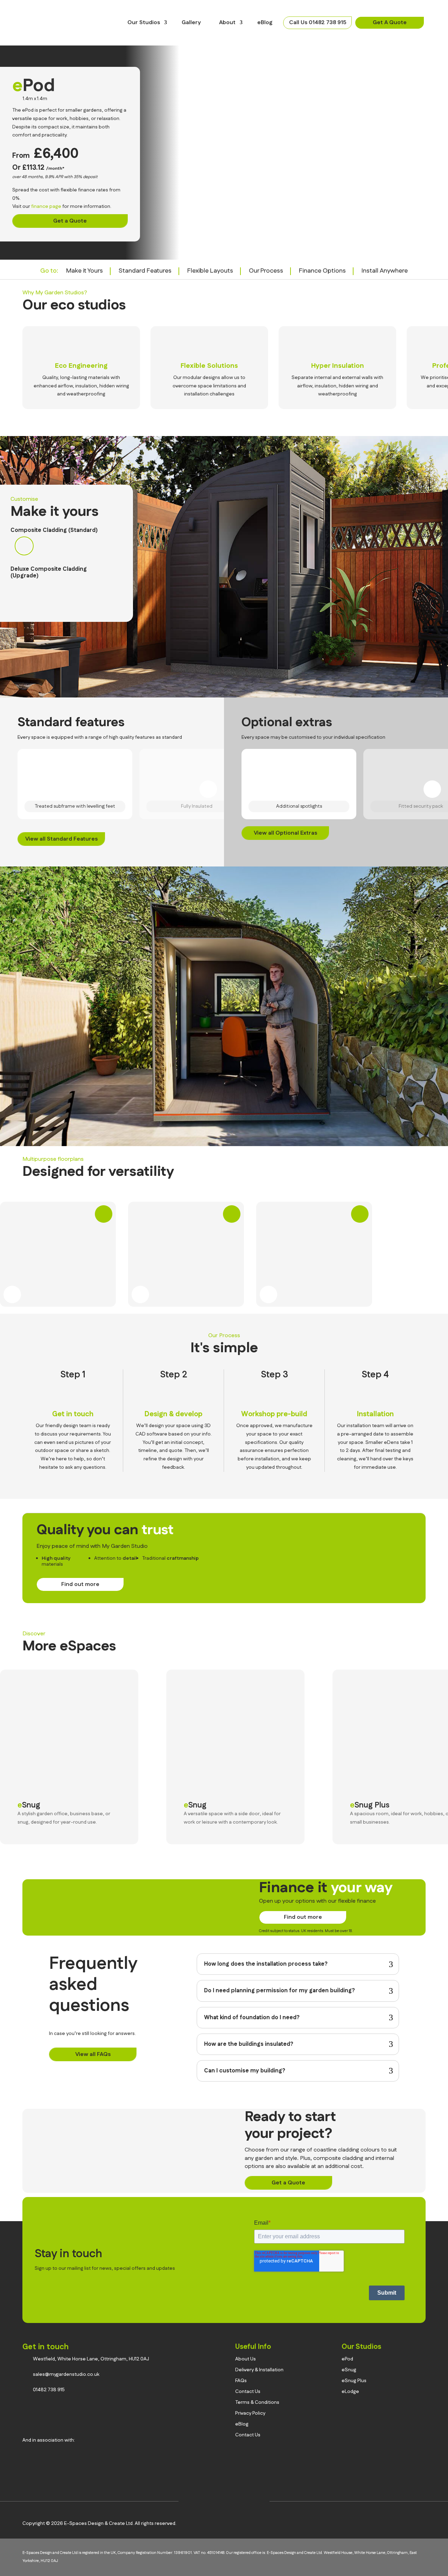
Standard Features (145, 271)
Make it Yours (85, 271)
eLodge (350, 2392)
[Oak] (44, 591)
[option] (81, 368)
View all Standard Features (61, 839)
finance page (46, 206)
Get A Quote (390, 23)
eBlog (265, 23)
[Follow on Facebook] (213, 2499)
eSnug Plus (370, 1805)
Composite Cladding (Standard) (54, 530)
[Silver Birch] (85, 591)
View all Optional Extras (285, 833)
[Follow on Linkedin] (235, 2499)
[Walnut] (65, 591)
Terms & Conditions (257, 2402)
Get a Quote (70, 221)
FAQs (241, 2381)
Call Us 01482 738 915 (318, 23)
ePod (347, 2359)
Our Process (266, 271)
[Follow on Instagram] (192, 2499)
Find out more (80, 1584)
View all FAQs (93, 2054)
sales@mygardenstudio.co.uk (66, 2374)
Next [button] (428, 303)
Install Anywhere (385, 271)
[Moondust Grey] (65, 546)
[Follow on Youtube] (256, 2499)
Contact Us (248, 2392)
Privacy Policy (250, 2413)
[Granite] (105, 591)
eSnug (29, 1805)
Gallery (191, 23)
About (227, 23)
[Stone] (24, 591)
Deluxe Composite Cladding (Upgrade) (49, 573)
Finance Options (322, 271)
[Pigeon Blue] (44, 546)
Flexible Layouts (210, 271)
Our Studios (144, 23)
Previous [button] (411, 303)
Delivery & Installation (259, 2370)
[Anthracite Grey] (24, 546)
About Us (246, 2359)
